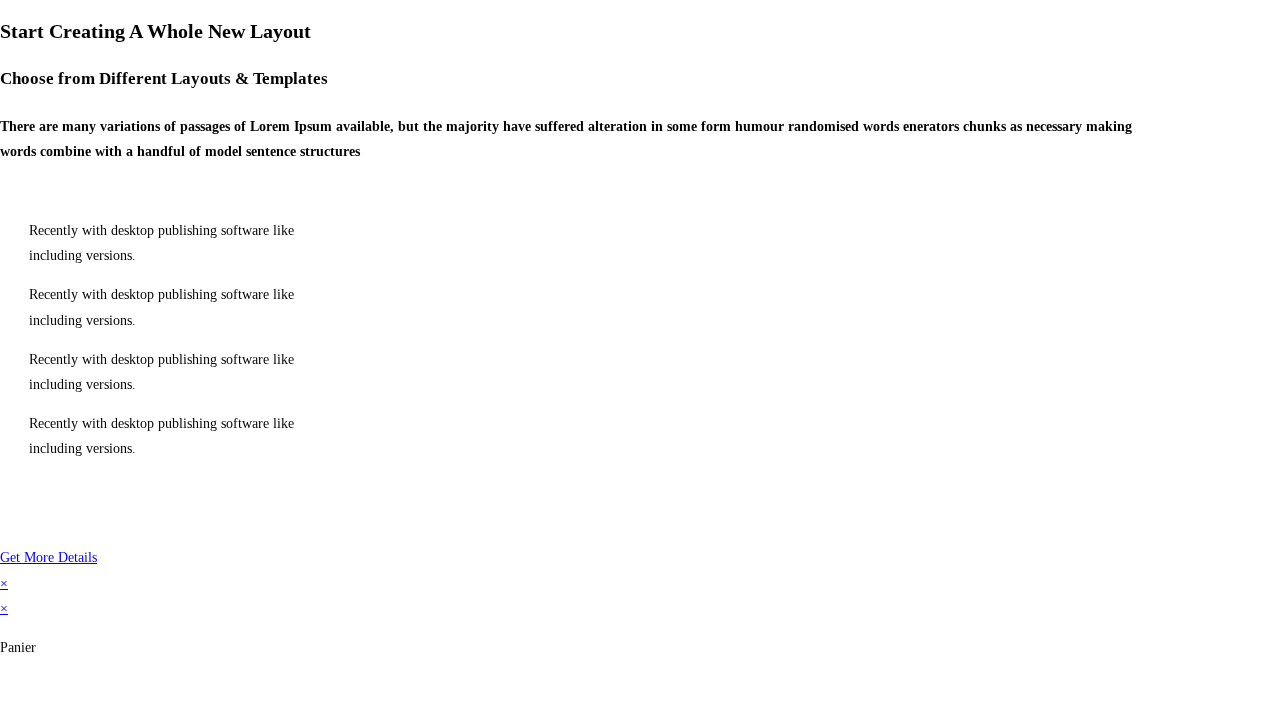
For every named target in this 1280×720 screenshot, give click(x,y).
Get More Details (48, 557)
